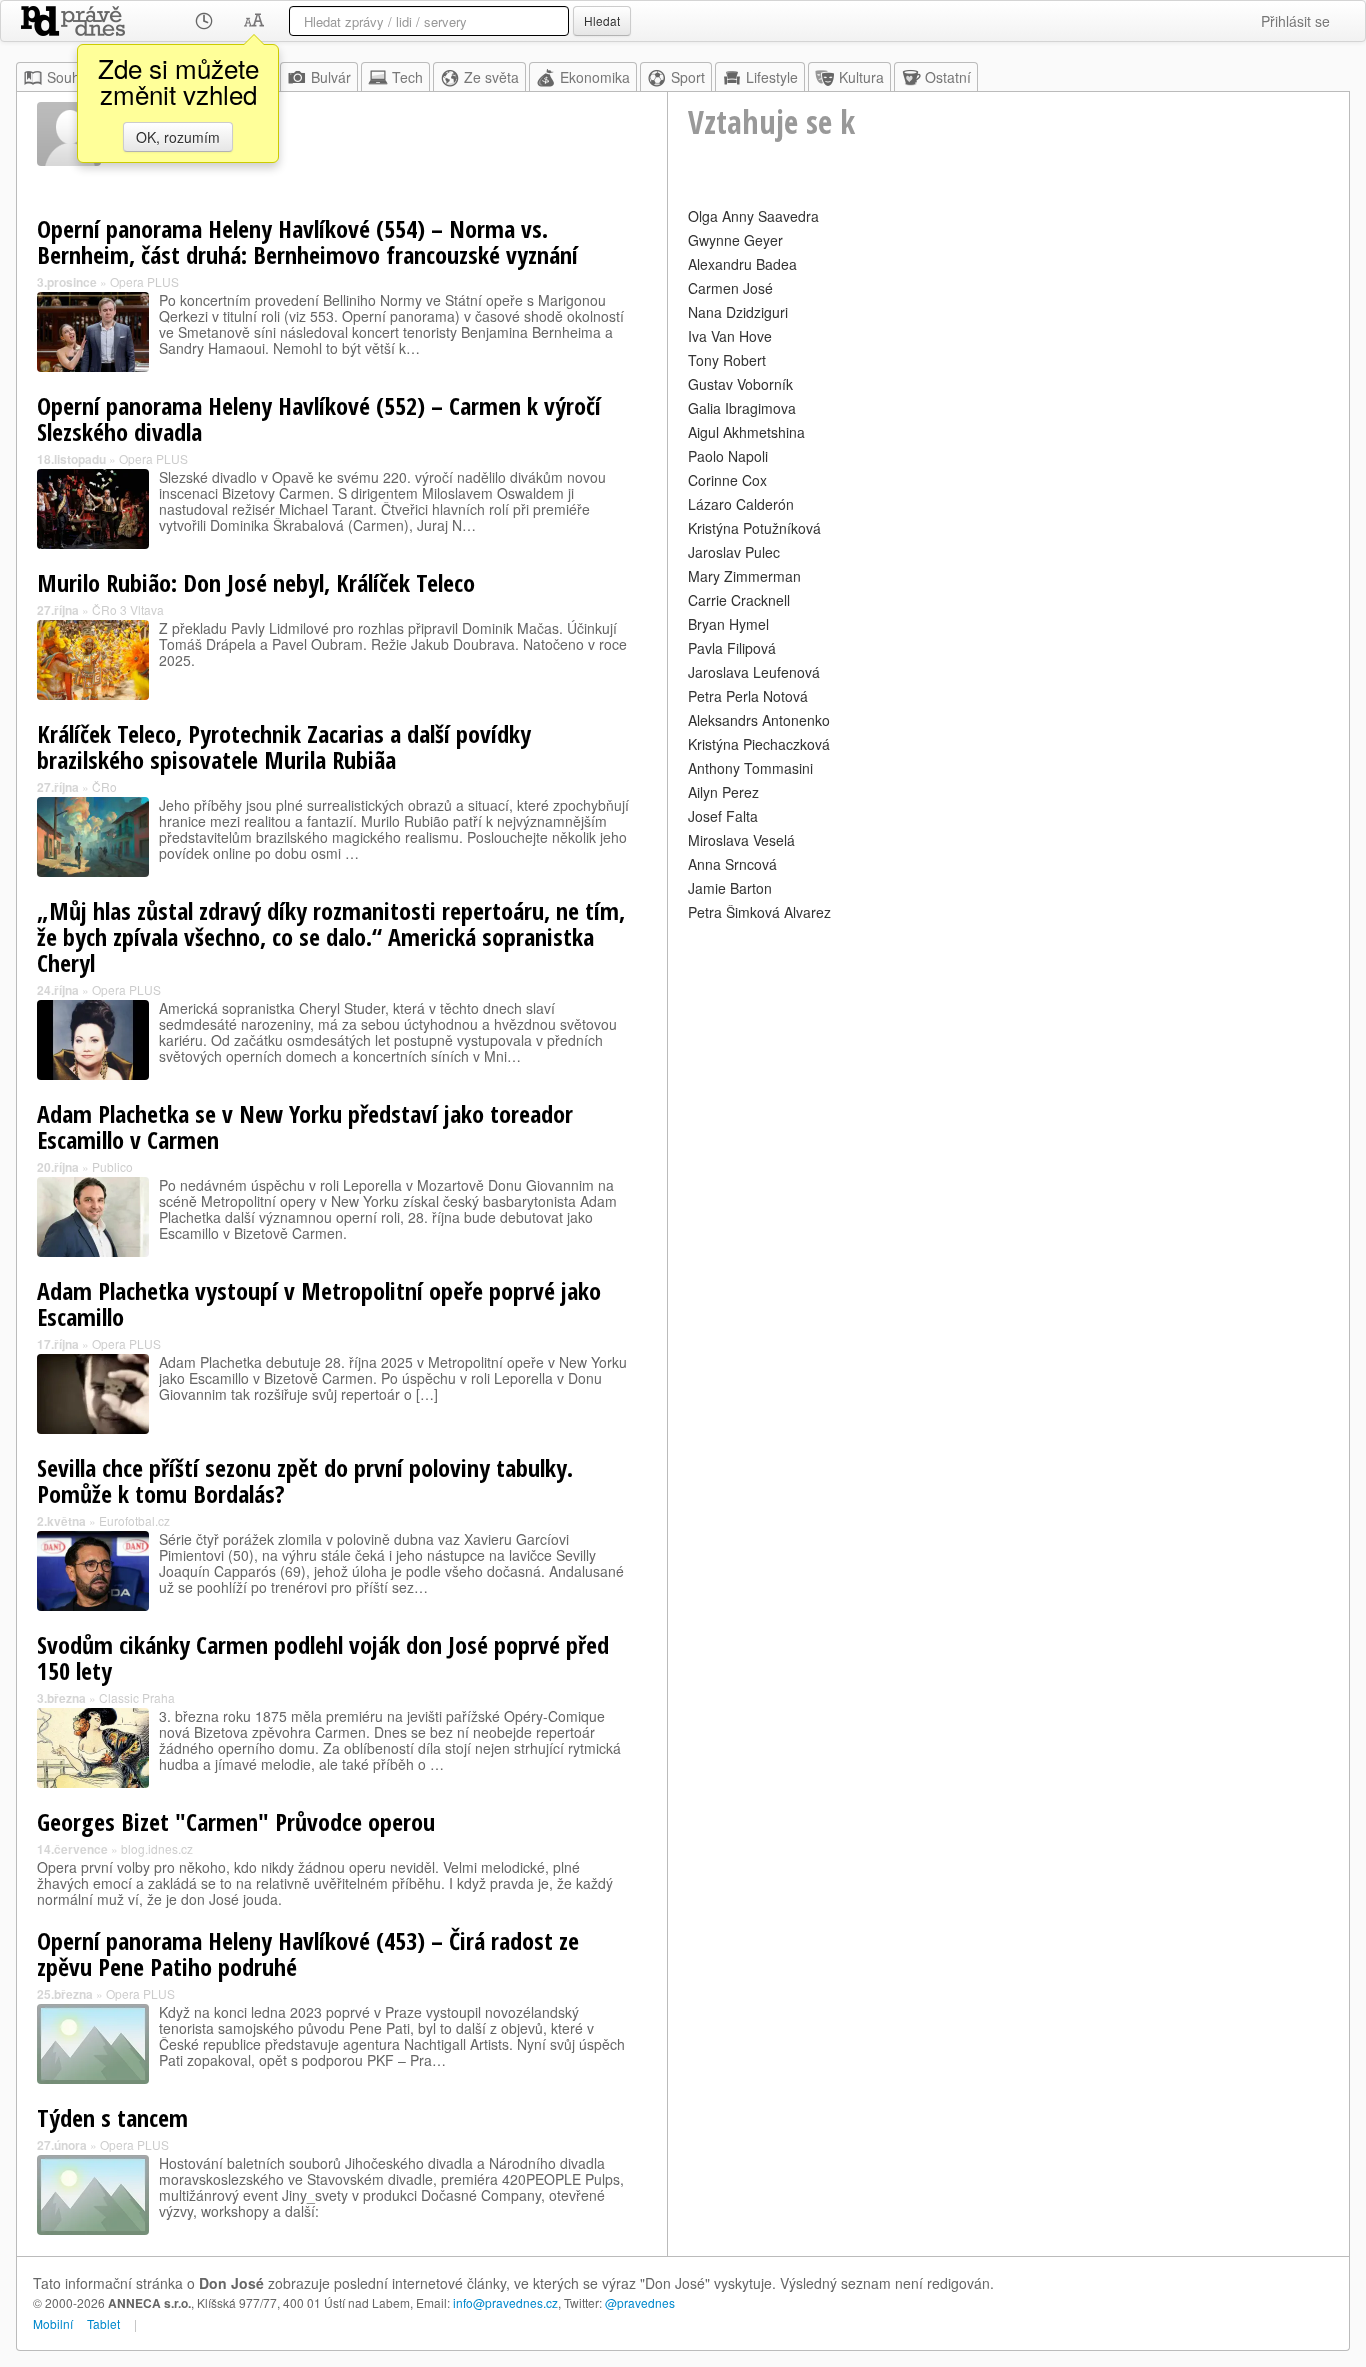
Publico (112, 1166)
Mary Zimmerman (744, 576)
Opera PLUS (144, 281)
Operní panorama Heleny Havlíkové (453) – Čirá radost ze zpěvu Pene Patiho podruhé (308, 1953)
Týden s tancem (112, 2117)
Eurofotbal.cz (134, 1520)
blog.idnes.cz (157, 1848)
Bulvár (331, 77)
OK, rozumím (178, 137)
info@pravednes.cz (505, 2302)
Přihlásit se (1295, 21)
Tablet (103, 2323)
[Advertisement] (1008, 1066)
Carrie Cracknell (739, 600)
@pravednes (640, 2302)
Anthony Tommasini (750, 768)
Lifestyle (772, 77)
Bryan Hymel (728, 624)
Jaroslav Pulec (734, 552)
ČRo (104, 786)
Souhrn (70, 77)
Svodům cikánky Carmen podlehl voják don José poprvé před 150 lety (323, 1657)
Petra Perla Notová (748, 696)
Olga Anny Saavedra (753, 216)
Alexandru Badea (742, 264)
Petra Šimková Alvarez (759, 912)
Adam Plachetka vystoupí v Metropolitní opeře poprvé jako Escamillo (319, 1303)
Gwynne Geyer (735, 240)
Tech (407, 77)
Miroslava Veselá (741, 840)
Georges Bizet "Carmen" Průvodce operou (236, 1821)
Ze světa (491, 77)
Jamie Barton (730, 888)
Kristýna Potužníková (754, 528)
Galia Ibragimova (742, 408)
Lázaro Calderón (741, 504)
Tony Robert (727, 360)
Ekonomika (595, 77)
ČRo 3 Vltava (128, 609)
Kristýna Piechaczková (759, 744)
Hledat (602, 20)
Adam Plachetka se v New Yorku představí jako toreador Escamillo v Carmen (305, 1126)
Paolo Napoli (728, 456)
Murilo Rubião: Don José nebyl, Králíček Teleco (256, 582)
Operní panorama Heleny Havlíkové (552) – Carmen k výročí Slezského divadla (319, 418)
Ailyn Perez (723, 792)
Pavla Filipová (732, 648)
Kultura (861, 77)
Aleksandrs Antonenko (759, 720)
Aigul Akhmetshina (746, 432)
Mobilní (53, 2323)
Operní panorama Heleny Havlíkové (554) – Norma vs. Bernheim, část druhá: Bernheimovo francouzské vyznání (307, 241)
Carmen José (730, 288)
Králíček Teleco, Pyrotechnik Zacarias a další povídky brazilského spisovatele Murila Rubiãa (284, 746)
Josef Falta (723, 816)
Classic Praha (137, 1697)
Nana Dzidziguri (738, 312)
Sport (688, 77)
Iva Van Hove (730, 336)
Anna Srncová (732, 864)
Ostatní (948, 77)
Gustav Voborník (740, 384)
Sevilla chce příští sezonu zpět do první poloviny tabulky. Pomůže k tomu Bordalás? (305, 1480)
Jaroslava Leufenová (754, 672)
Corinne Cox (727, 480)
